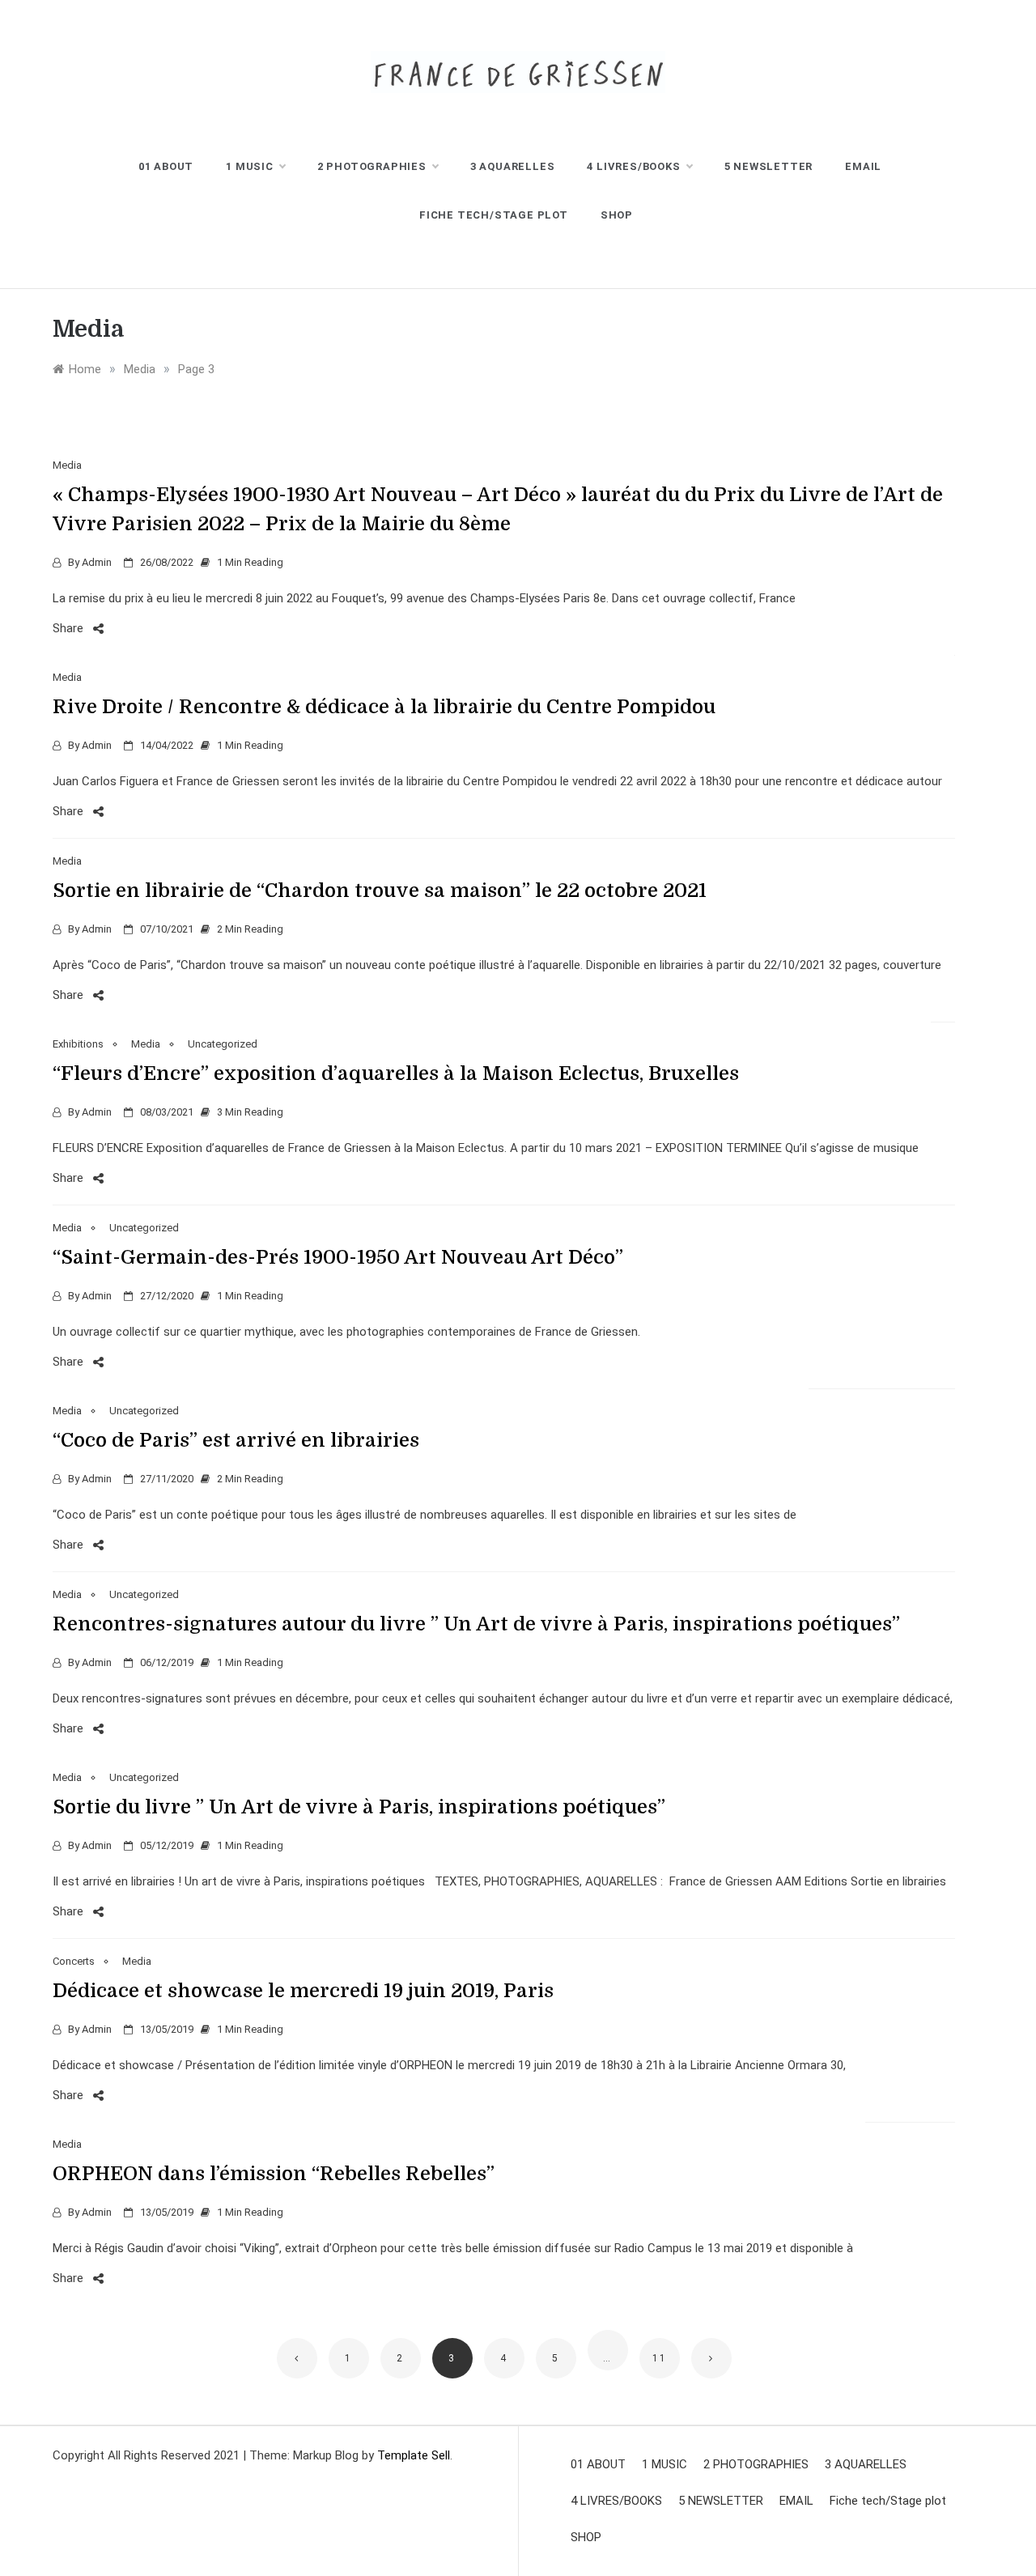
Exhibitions (78, 1044)
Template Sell (414, 2455)
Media (67, 465)
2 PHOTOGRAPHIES (372, 166)
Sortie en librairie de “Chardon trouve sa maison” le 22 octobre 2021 (380, 891)
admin (97, 562)
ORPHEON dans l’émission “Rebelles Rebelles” (274, 2174)
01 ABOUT (166, 166)
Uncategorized (223, 1044)
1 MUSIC (250, 166)
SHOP (617, 215)
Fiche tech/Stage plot (494, 215)
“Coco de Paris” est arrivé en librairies (236, 1440)
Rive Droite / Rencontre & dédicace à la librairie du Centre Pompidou (384, 707)
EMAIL (863, 166)
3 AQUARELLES (513, 166)
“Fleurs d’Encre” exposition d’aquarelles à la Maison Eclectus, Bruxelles (396, 1073)
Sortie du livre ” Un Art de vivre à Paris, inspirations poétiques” (359, 1807)
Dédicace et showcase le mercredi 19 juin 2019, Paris (303, 1991)
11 (660, 2358)
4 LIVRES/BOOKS (633, 166)
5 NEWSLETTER (769, 166)
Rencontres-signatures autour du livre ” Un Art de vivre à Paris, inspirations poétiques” (476, 1624)
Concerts (74, 1961)
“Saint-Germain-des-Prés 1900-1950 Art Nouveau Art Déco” (338, 1257)
